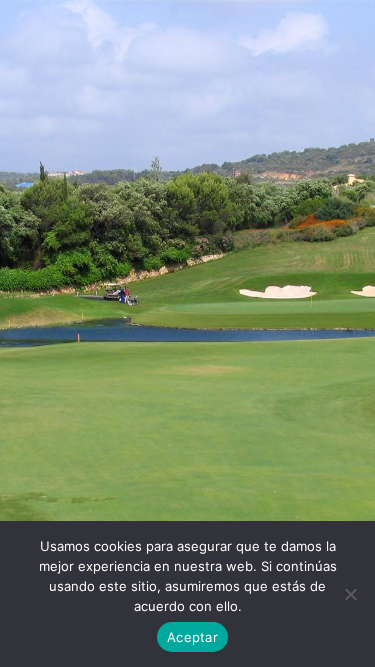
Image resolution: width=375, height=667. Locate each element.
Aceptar (192, 637)
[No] (350, 594)
